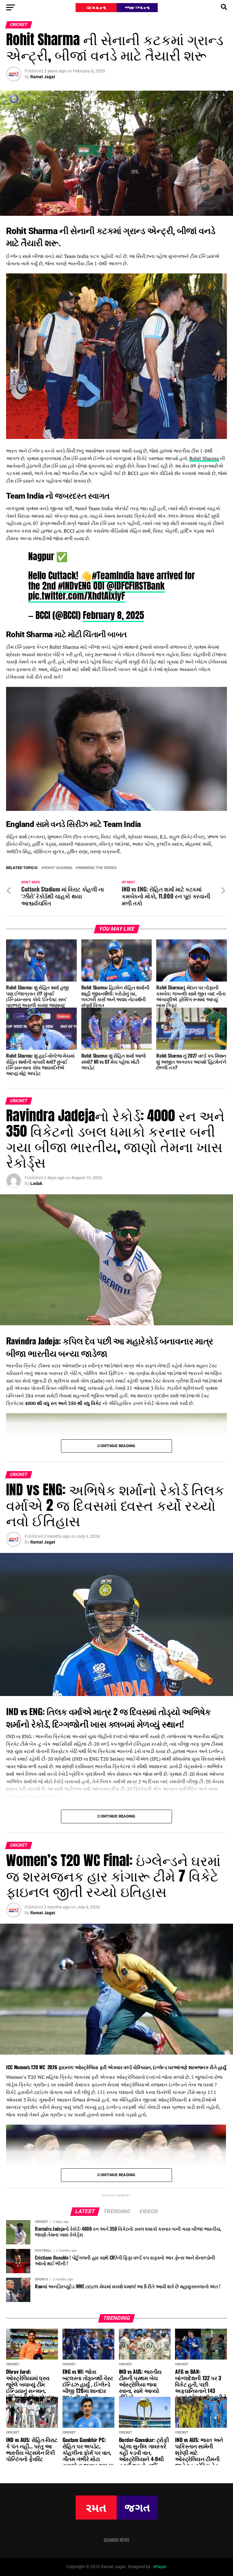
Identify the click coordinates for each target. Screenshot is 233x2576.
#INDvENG (74, 586)
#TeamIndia (113, 575)
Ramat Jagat (43, 77)
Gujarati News (116, 2540)
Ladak (36, 1183)
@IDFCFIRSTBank (136, 586)
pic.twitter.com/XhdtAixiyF (77, 596)
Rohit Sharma (204, 458)
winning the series (97, 868)
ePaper (160, 2567)
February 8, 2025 (113, 615)
